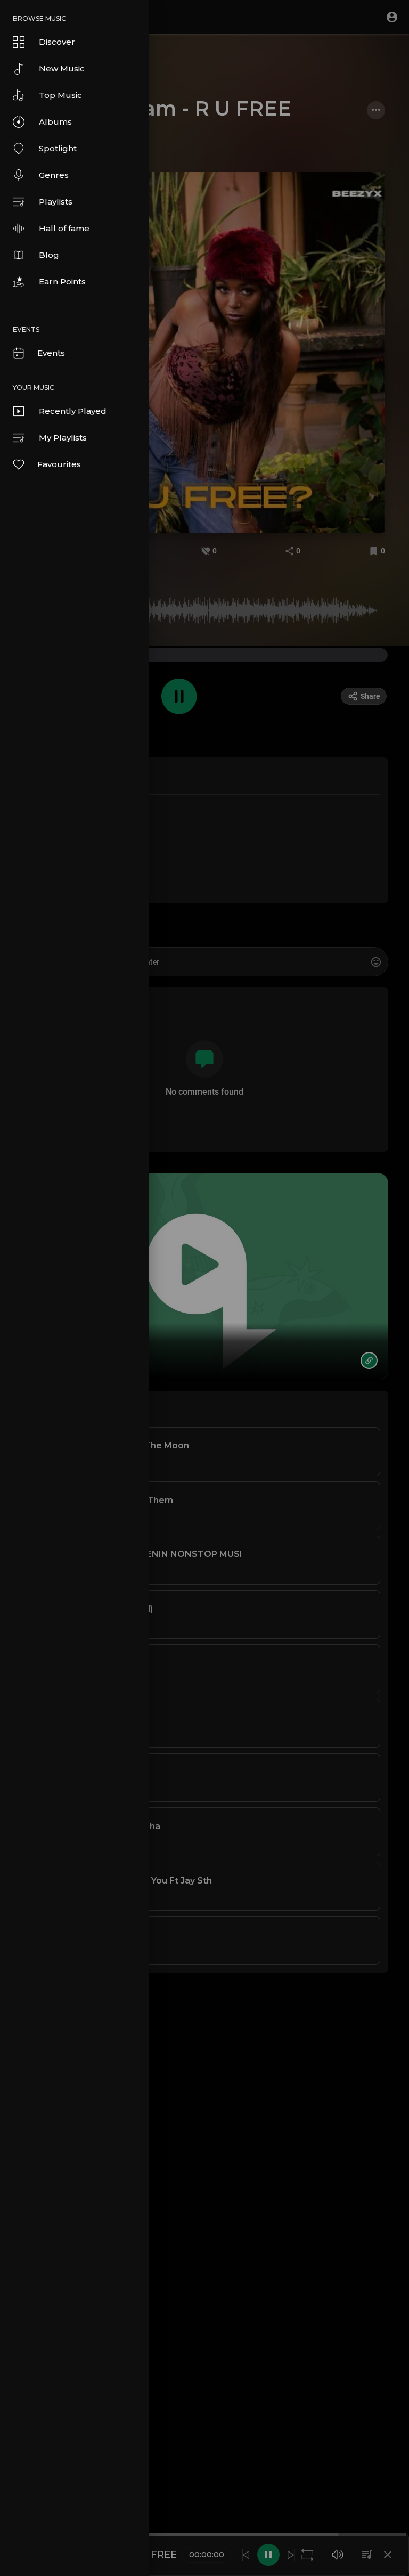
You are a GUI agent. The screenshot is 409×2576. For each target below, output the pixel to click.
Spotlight (58, 148)
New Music (62, 68)
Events (51, 353)
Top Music (60, 95)
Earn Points (62, 282)
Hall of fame (64, 228)
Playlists (56, 202)
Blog (49, 255)
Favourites (59, 464)
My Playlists (63, 438)
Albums (55, 122)
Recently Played (73, 411)
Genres (54, 175)
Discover (57, 42)
